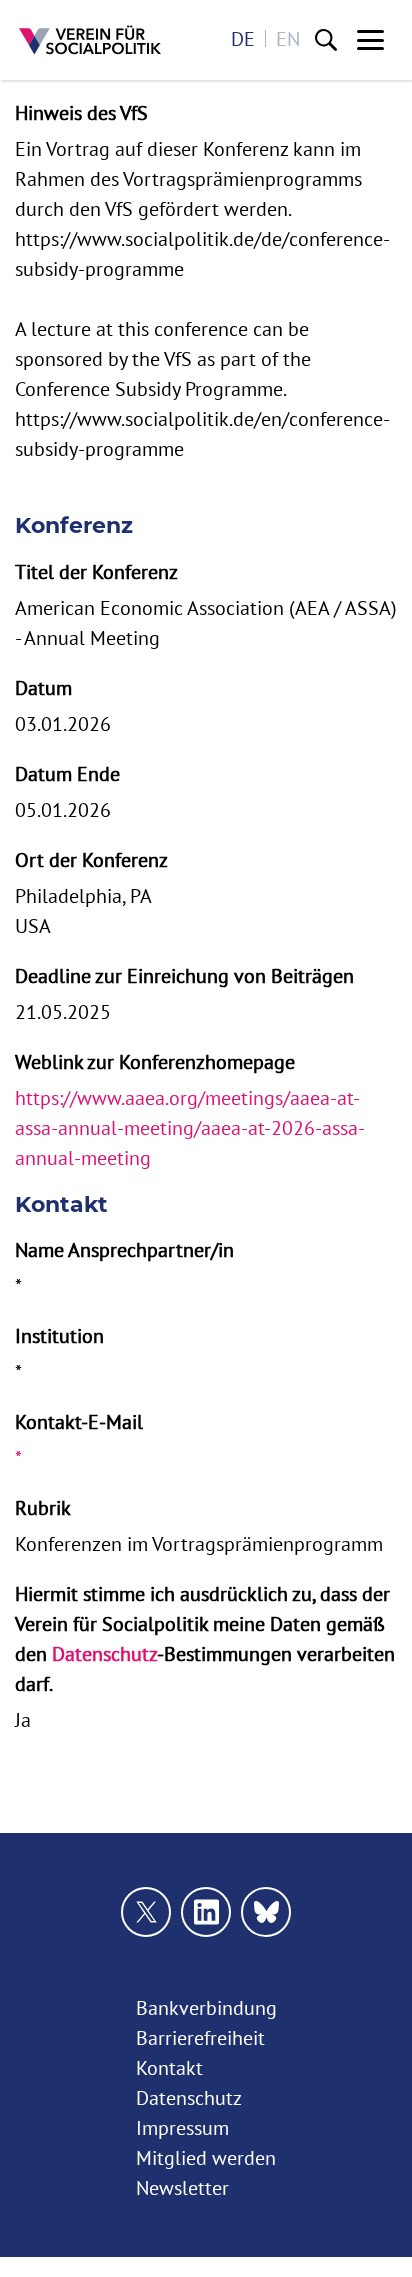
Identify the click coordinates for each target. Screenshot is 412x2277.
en (288, 38)
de (243, 38)
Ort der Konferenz (91, 859)
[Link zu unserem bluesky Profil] (266, 1912)
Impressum (182, 2127)
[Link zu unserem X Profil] (146, 1912)
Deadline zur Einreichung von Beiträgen (184, 975)
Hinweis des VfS (81, 112)
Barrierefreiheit (200, 2037)
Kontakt (169, 2067)
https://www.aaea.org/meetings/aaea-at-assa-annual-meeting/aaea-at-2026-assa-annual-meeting (190, 1127)
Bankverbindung (206, 2007)
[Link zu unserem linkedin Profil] (206, 1912)
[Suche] (326, 40)
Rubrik (43, 1507)
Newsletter (182, 2187)
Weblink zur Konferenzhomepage (155, 1061)
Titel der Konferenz (96, 571)
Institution (59, 1335)
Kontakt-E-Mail (79, 1421)
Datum (43, 687)
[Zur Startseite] (90, 40)
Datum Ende (67, 773)
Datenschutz (104, 1653)
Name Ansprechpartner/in (124, 1249)
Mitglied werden (206, 2157)
